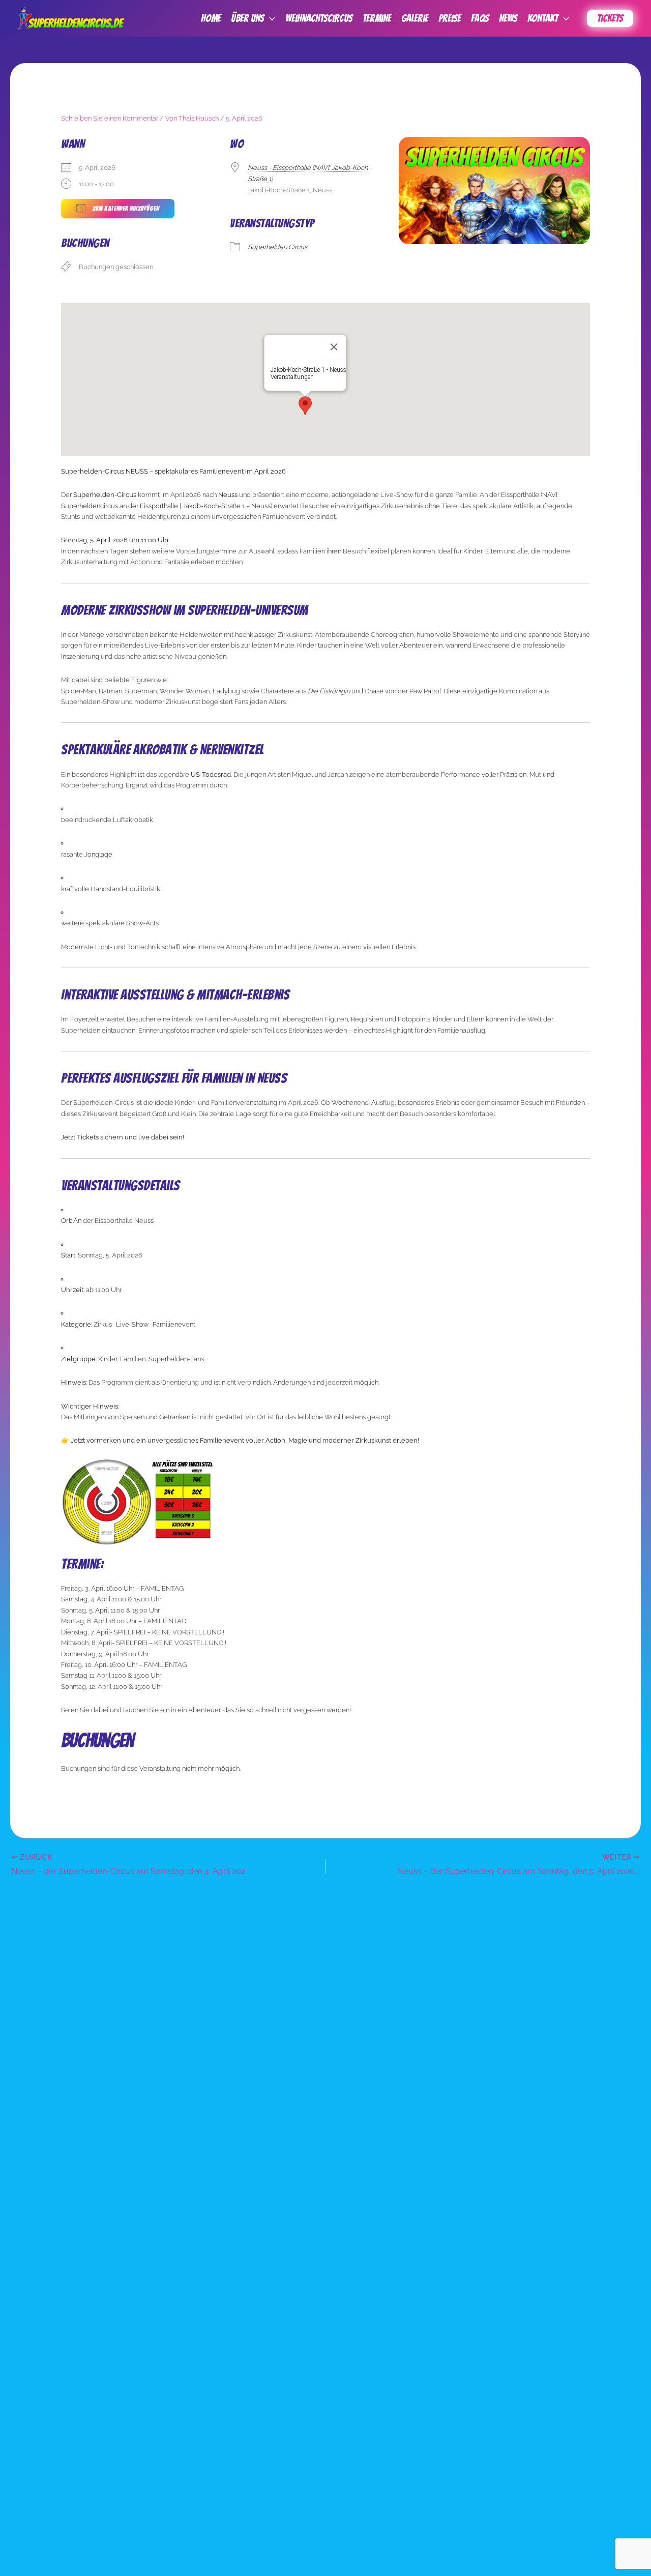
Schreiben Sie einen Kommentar (110, 118)
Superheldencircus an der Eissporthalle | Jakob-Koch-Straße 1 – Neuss (166, 506)
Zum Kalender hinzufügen (125, 208)
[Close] (334, 347)
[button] (270, 18)
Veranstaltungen (292, 377)
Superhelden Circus (277, 247)
